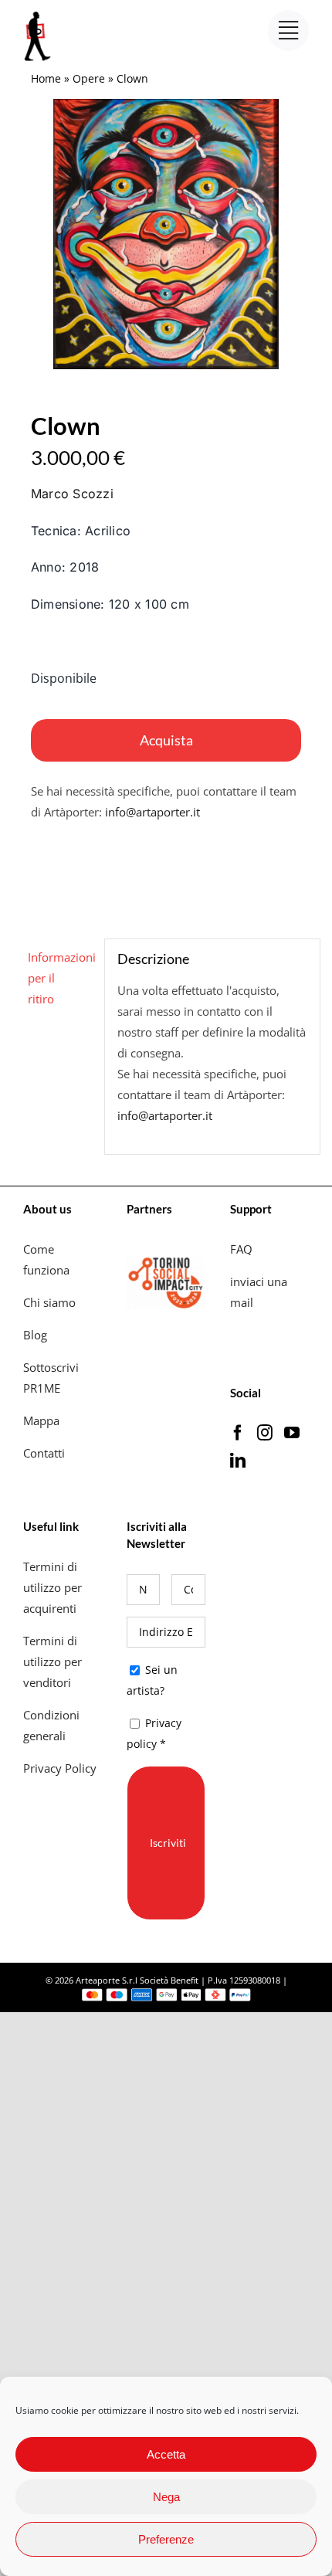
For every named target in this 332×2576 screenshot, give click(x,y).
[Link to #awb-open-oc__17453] (288, 31)
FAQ (241, 1249)
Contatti (44, 1453)
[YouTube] (292, 1433)
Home (46, 78)
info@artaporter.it (152, 812)
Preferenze (166, 2539)
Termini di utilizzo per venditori (53, 1661)
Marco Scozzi (72, 494)
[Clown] (166, 234)
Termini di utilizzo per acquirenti (53, 1587)
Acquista (166, 740)
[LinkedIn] (238, 1461)
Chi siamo (51, 1302)
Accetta (166, 2454)
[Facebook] (238, 1433)
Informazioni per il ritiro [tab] (60, 978)
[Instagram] (265, 1433)
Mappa (41, 1420)
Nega (166, 2497)
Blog (35, 1335)
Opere (89, 78)
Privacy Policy (61, 1768)
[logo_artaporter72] (39, 13)
